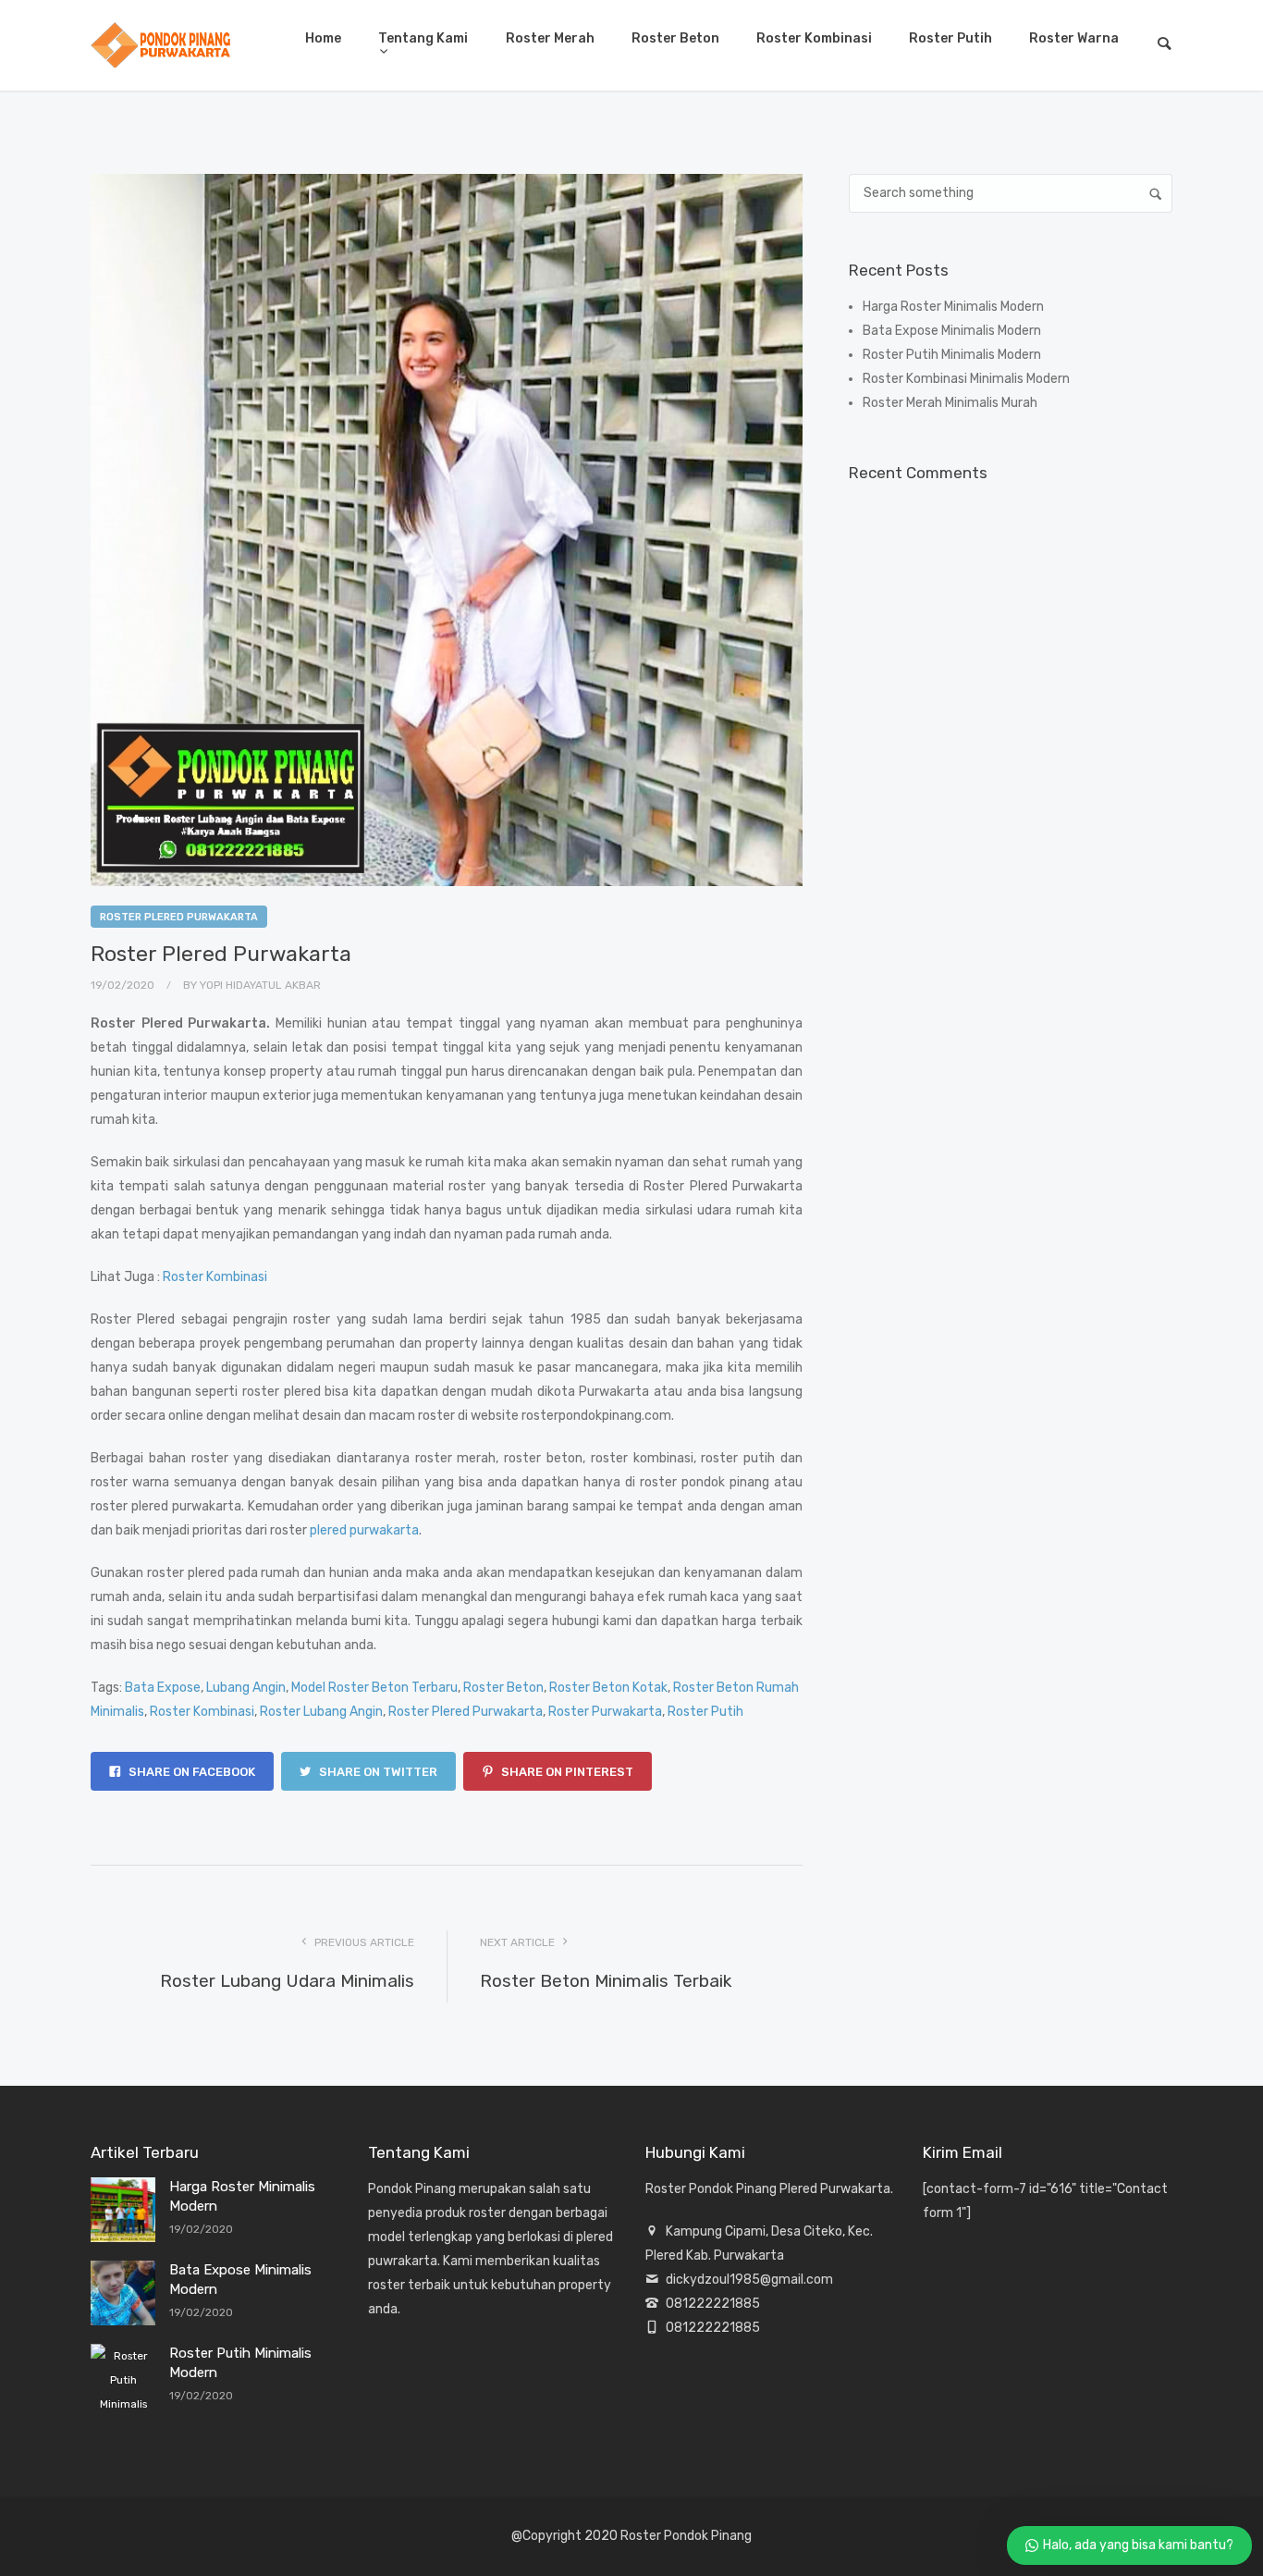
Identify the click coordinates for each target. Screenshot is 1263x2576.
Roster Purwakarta (605, 1712)
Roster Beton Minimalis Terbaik (606, 1981)
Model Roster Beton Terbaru (374, 1688)
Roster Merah (550, 38)
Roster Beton (675, 38)
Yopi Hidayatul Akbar (260, 985)
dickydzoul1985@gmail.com (749, 2280)
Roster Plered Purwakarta (179, 917)
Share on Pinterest (566, 1772)
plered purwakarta (364, 1530)
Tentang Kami (423, 38)
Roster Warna (1074, 38)
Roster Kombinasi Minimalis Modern (966, 379)
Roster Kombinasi (814, 38)
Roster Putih (950, 38)
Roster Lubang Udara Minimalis (287, 1981)
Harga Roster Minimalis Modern (953, 307)
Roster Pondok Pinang (686, 2536)
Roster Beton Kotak (608, 1688)
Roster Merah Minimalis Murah (950, 403)
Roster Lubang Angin (321, 1712)
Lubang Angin (246, 1688)
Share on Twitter (377, 1772)
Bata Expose (163, 1688)
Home (323, 38)
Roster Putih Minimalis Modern (952, 355)
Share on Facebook (190, 1772)
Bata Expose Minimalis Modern (952, 331)
